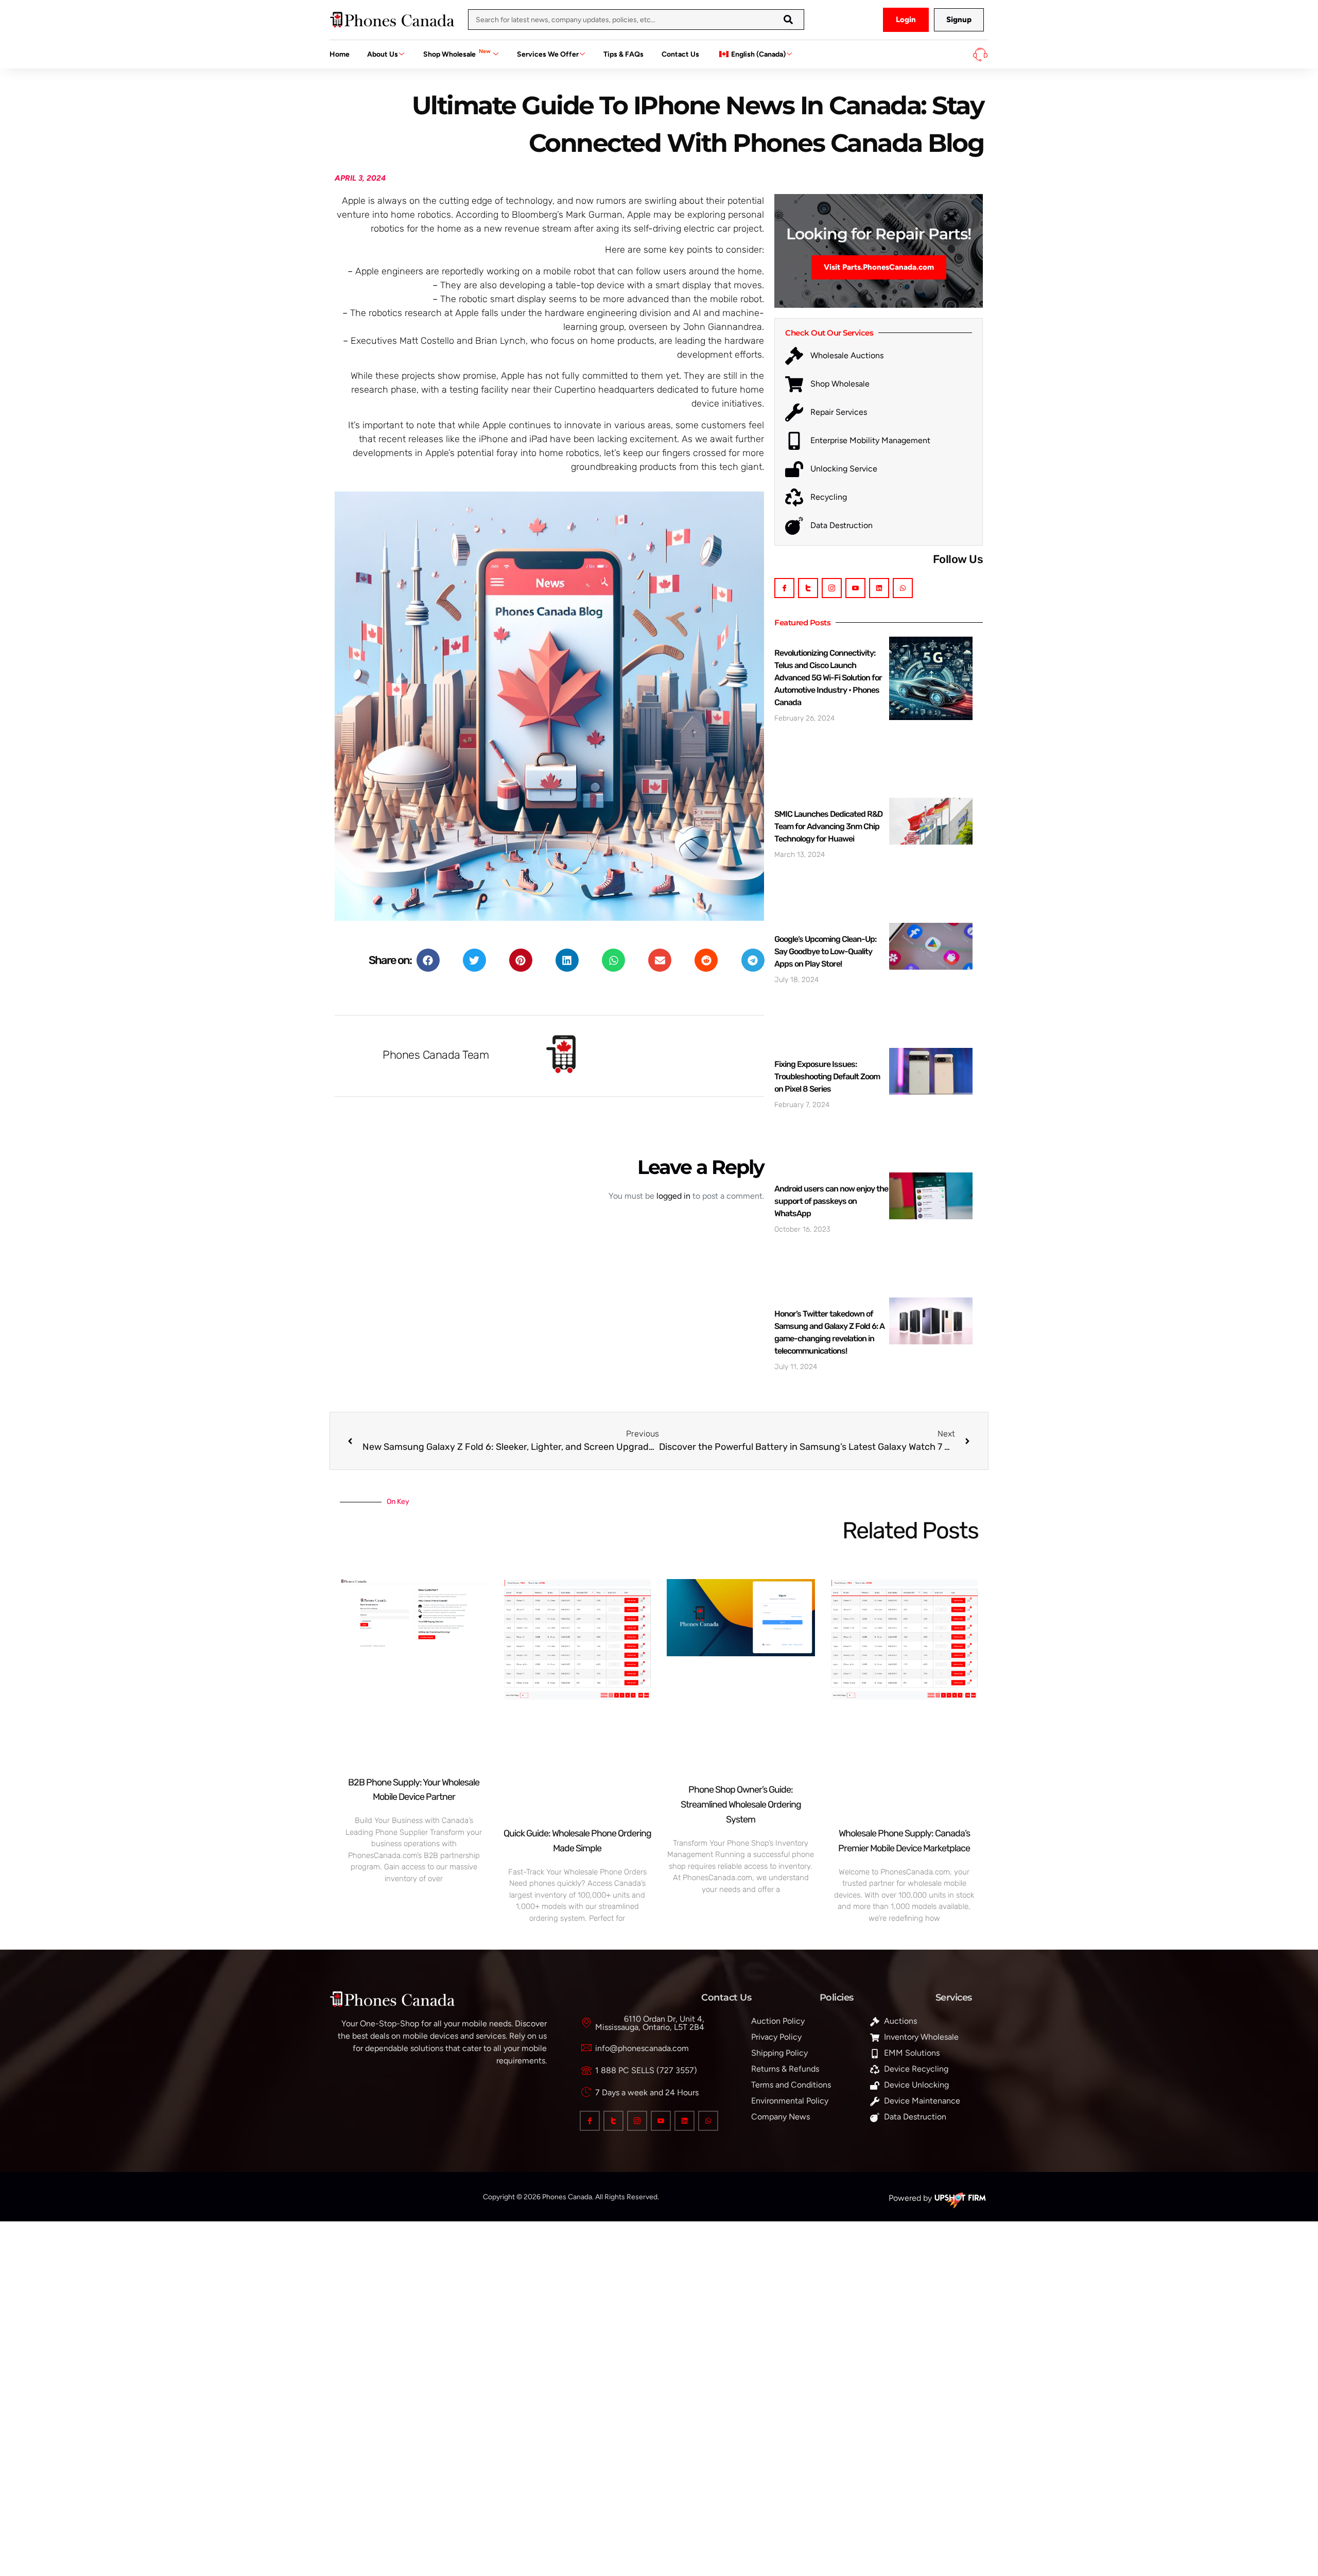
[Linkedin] (879, 588)
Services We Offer (548, 54)
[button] (428, 960)
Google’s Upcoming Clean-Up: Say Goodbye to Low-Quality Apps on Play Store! (825, 951)
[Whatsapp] (903, 588)
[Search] (788, 20)
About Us (383, 54)
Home (340, 54)
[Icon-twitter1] (808, 588)
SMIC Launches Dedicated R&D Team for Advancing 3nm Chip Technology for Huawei (828, 826)
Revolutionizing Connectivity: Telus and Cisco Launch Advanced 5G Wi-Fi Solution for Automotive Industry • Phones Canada (828, 678)
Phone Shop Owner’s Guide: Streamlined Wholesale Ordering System (741, 1804)
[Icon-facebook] (784, 588)
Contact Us (680, 54)
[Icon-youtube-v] (855, 588)
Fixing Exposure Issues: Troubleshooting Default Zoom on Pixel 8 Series (827, 1076)
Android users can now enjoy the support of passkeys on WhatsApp (831, 1201)
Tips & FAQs (623, 54)
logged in (673, 1196)
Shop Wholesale (457, 53)
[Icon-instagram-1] (832, 588)
